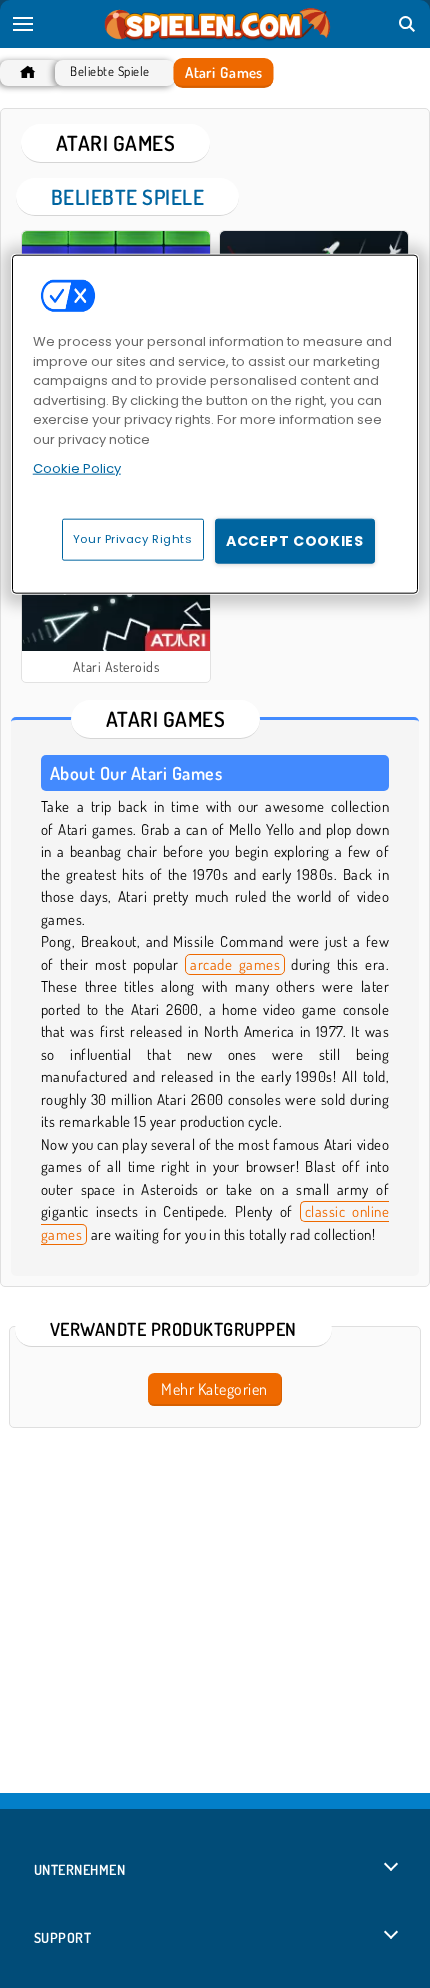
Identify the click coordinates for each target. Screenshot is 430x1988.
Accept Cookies (295, 540)
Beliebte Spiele (109, 71)
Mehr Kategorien (214, 1389)
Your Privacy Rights (133, 538)
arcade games (235, 964)
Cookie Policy (77, 468)
